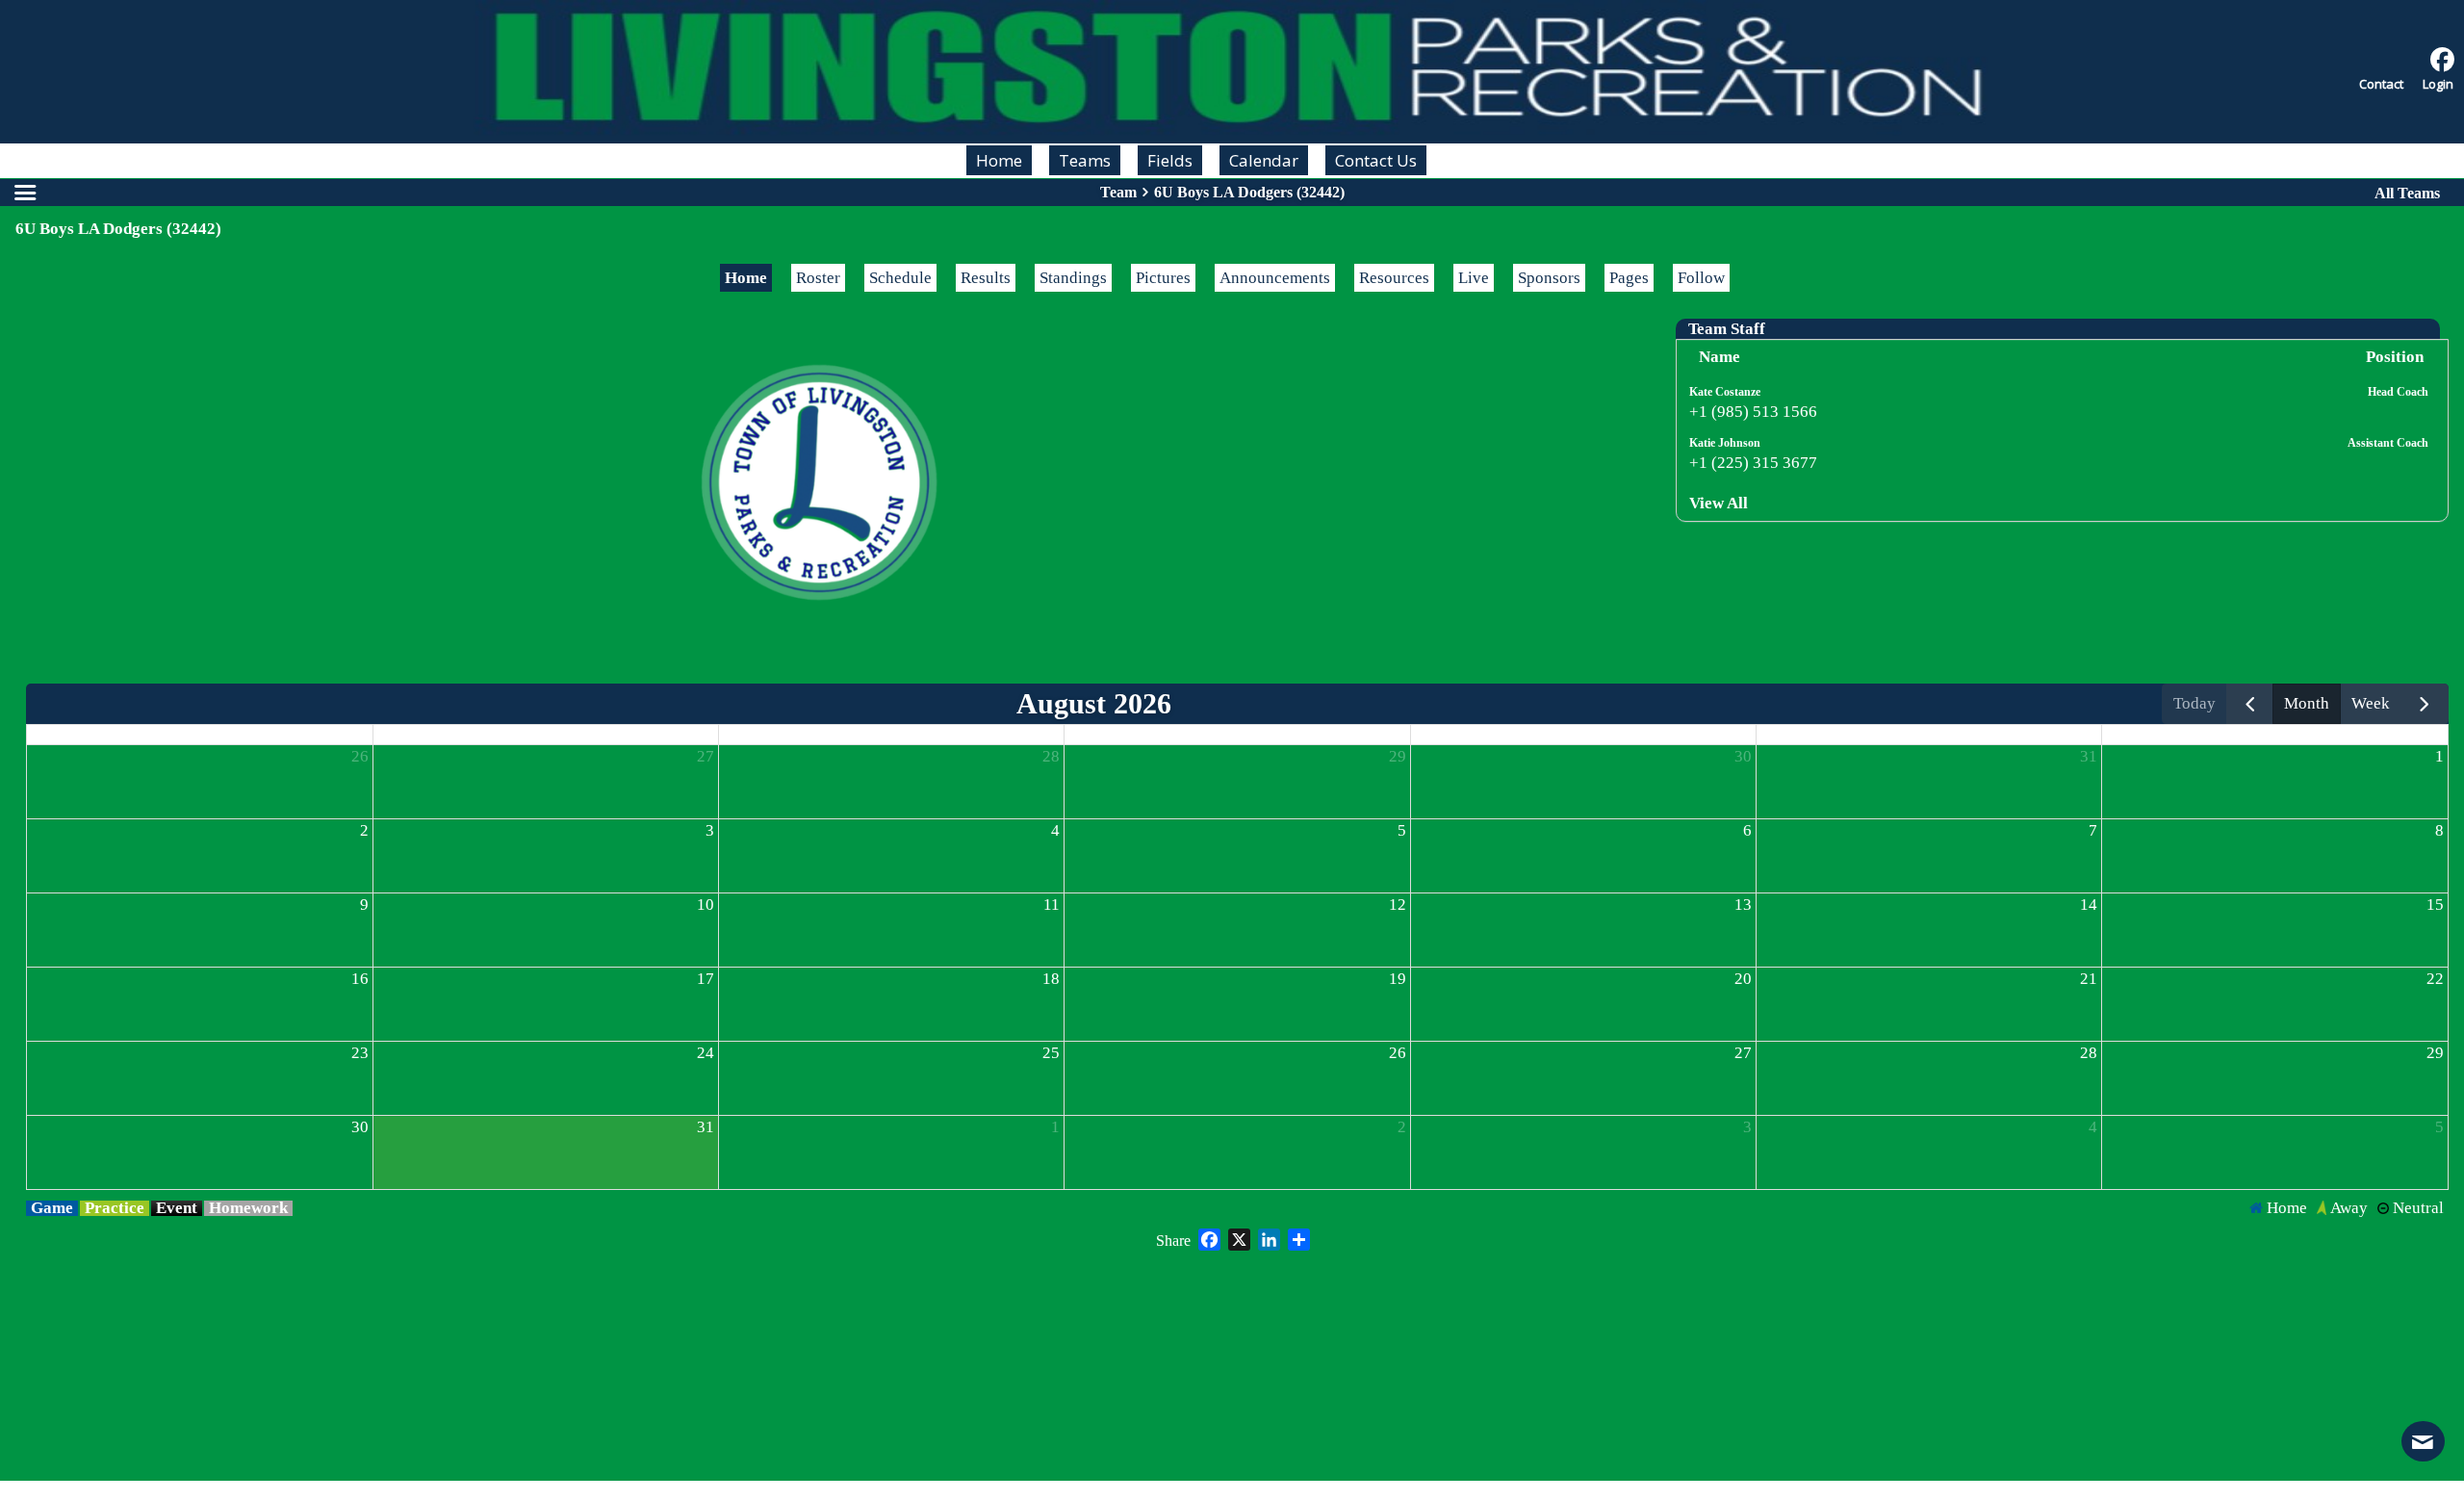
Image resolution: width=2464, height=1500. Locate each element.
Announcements (1275, 278)
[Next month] (2425, 704)
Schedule (900, 278)
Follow (1701, 278)
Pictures (1163, 278)
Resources (1394, 278)
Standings (1073, 278)
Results (986, 278)
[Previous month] (2250, 704)
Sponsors (1549, 278)
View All (1719, 503)
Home (746, 278)
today (2194, 703)
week (2371, 703)
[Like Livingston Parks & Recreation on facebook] (2442, 60)
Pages (1629, 278)
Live (1474, 278)
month (2307, 703)
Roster (818, 278)
